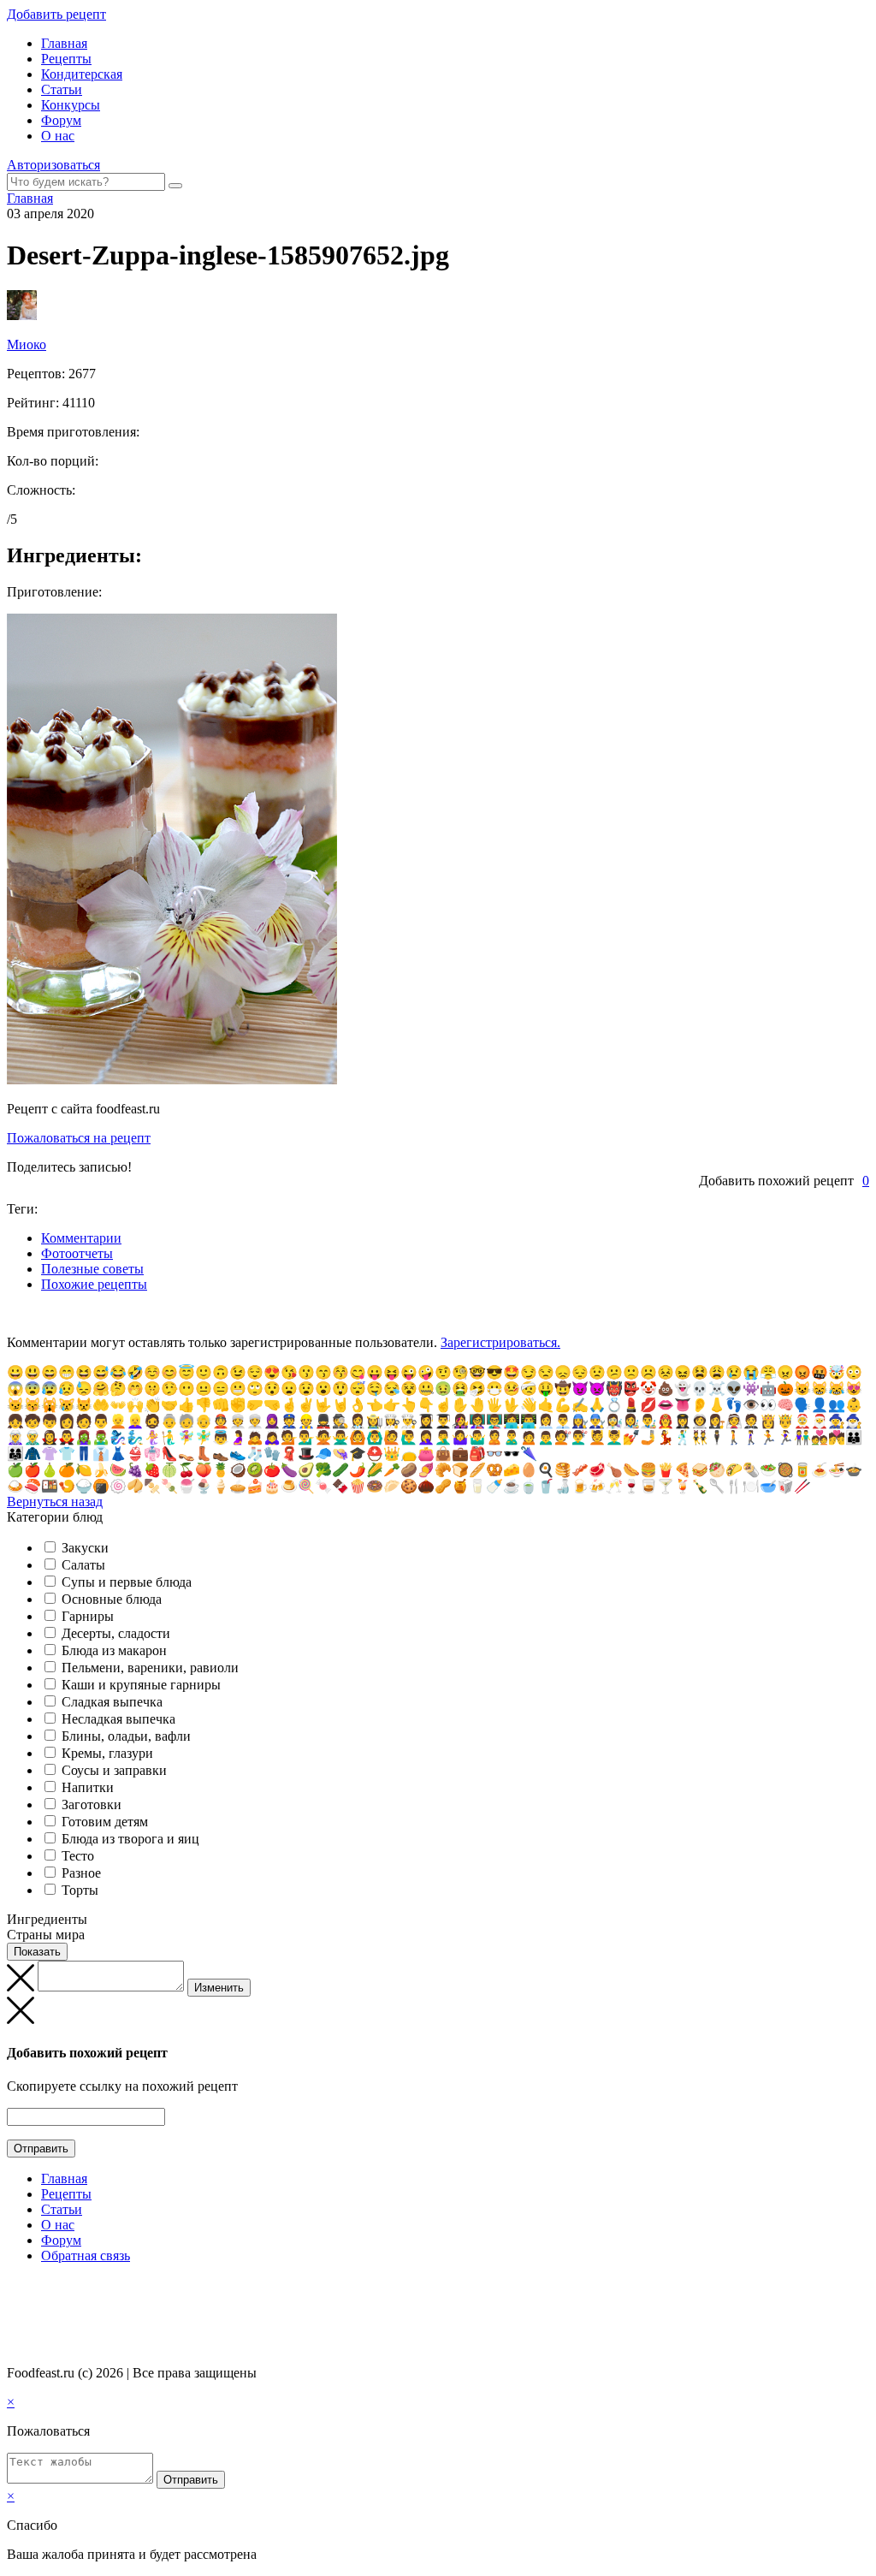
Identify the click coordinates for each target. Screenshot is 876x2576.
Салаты (83, 1565)
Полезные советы (92, 1269)
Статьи (62, 89)
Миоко (27, 344)
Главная (64, 43)
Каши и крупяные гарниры (141, 1685)
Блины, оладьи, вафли (126, 1736)
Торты (80, 1890)
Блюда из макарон (114, 1650)
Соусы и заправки (114, 1770)
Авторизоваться (53, 165)
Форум (61, 120)
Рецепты (66, 59)
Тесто (78, 1856)
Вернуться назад (55, 1502)
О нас (58, 136)
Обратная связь (86, 2255)
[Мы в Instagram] (47, 2289)
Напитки (88, 1787)
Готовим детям (105, 1822)
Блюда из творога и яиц (130, 1839)
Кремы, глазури (107, 1753)
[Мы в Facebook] (31, 2289)
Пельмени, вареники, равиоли (150, 1668)
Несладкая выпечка (118, 1719)
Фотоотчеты (77, 1253)
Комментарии (81, 1238)
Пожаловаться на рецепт (79, 1138)
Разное (81, 1873)
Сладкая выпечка (112, 1702)
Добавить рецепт (56, 14)
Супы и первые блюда (127, 1582)
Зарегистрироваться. (500, 1342)
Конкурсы (71, 105)
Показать (37, 1952)
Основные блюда (112, 1599)
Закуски (85, 1548)
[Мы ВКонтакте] (15, 2289)
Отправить (41, 2149)
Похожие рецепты (94, 1284)
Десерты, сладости (116, 1633)
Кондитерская (82, 74)
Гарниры (88, 1616)
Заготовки (92, 1804)
